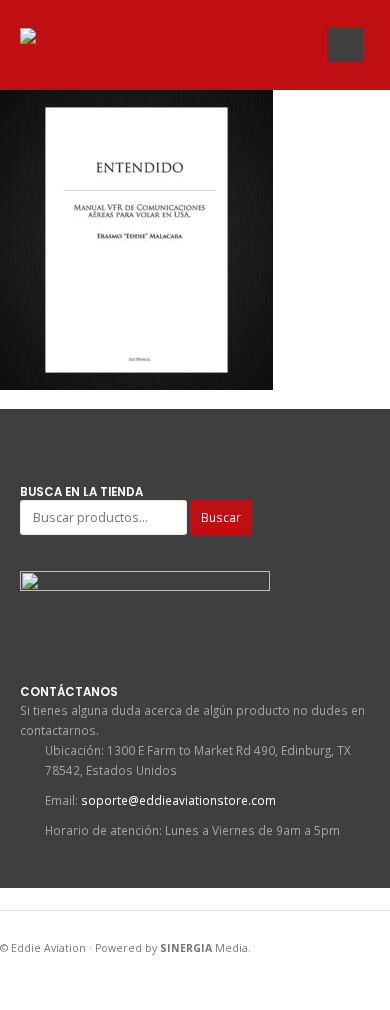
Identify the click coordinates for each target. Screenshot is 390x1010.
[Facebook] (221, 47)
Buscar (221, 517)
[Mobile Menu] (345, 45)
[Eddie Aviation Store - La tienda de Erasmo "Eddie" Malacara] (60, 41)
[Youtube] (247, 47)
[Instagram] (273, 47)
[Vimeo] (299, 47)
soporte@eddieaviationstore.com (178, 800)
